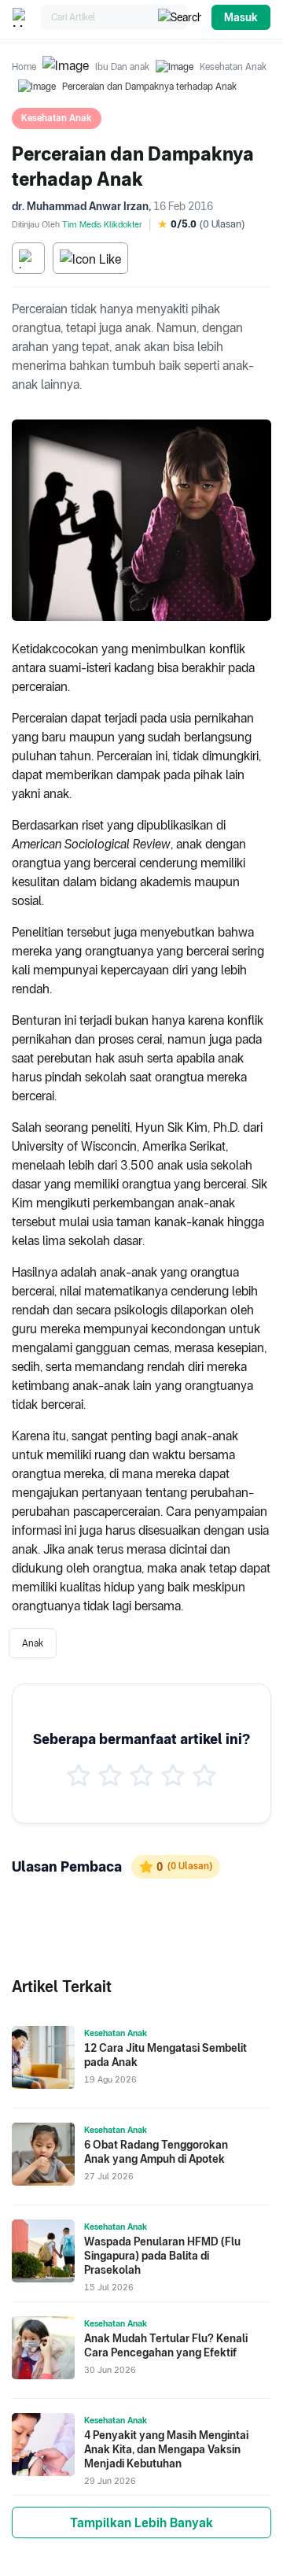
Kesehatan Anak (233, 67)
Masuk (241, 17)
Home (24, 67)
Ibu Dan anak (122, 67)
